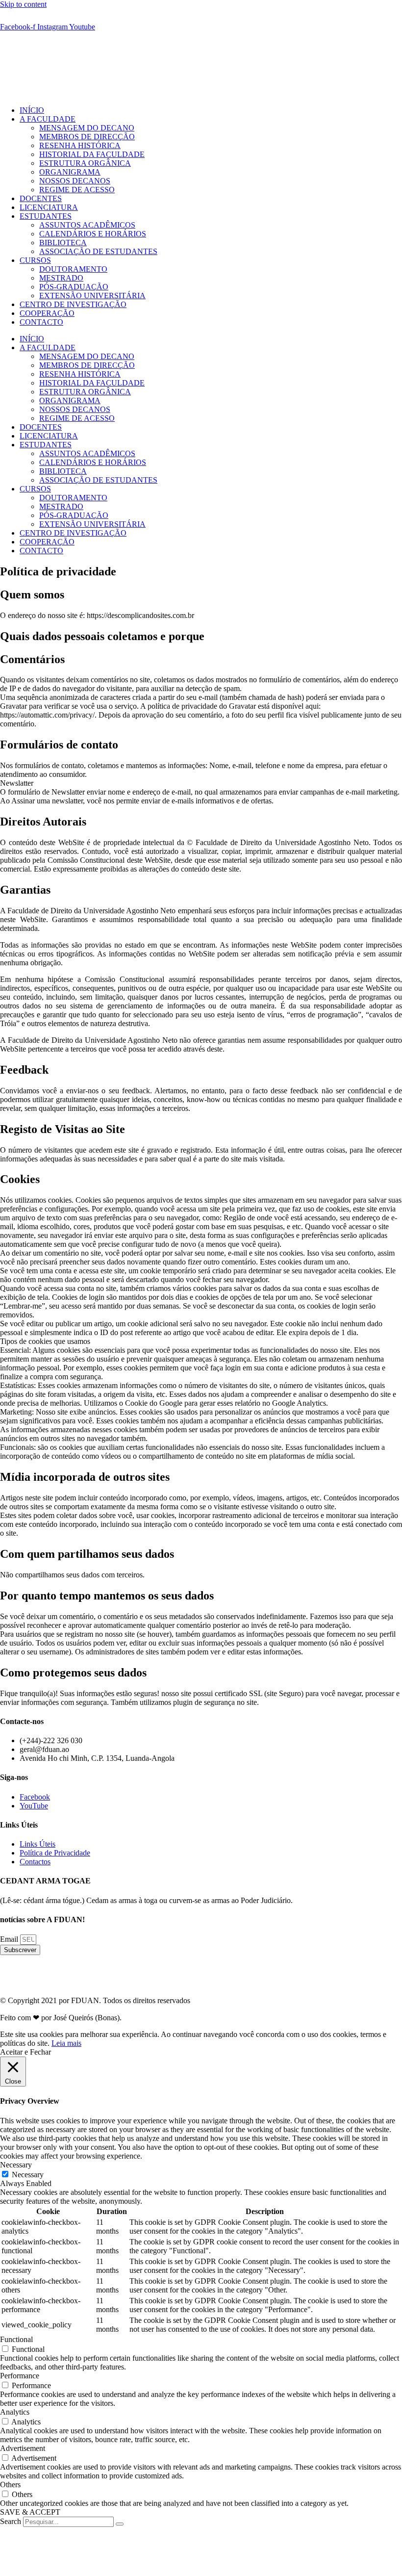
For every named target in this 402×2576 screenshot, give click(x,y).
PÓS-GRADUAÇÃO (74, 287)
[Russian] (53, 18)
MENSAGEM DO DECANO (87, 128)
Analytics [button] (15, 2412)
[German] (29, 18)
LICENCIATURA (49, 207)
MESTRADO (61, 278)
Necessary (28, 2175)
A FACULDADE (48, 119)
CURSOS (35, 260)
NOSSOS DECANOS (75, 181)
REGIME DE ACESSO (77, 190)
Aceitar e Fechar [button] (25, 2052)
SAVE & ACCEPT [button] (30, 2512)
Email (10, 1939)
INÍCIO (32, 110)
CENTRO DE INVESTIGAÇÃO (73, 304)
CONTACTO (41, 322)
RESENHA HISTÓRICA (80, 145)
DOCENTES (41, 198)
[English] (6, 18)
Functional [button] (16, 2339)
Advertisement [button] (23, 2448)
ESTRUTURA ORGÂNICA (85, 163)
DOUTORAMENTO (73, 269)
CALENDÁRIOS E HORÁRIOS (93, 234)
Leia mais (66, 2043)
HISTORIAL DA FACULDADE (92, 154)
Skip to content (23, 4)
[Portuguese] (41, 18)
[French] (18, 18)
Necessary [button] (16, 2165)
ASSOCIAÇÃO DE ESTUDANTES (98, 251)
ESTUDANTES (46, 216)
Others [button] (10, 2485)
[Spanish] (65, 18)
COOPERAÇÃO (47, 313)
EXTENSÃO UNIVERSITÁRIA (92, 296)
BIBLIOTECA (63, 243)
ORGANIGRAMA (70, 172)
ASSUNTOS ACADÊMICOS (87, 225)
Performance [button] (20, 2376)
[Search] (120, 2524)
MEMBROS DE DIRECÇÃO (87, 137)
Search (11, 2521)
